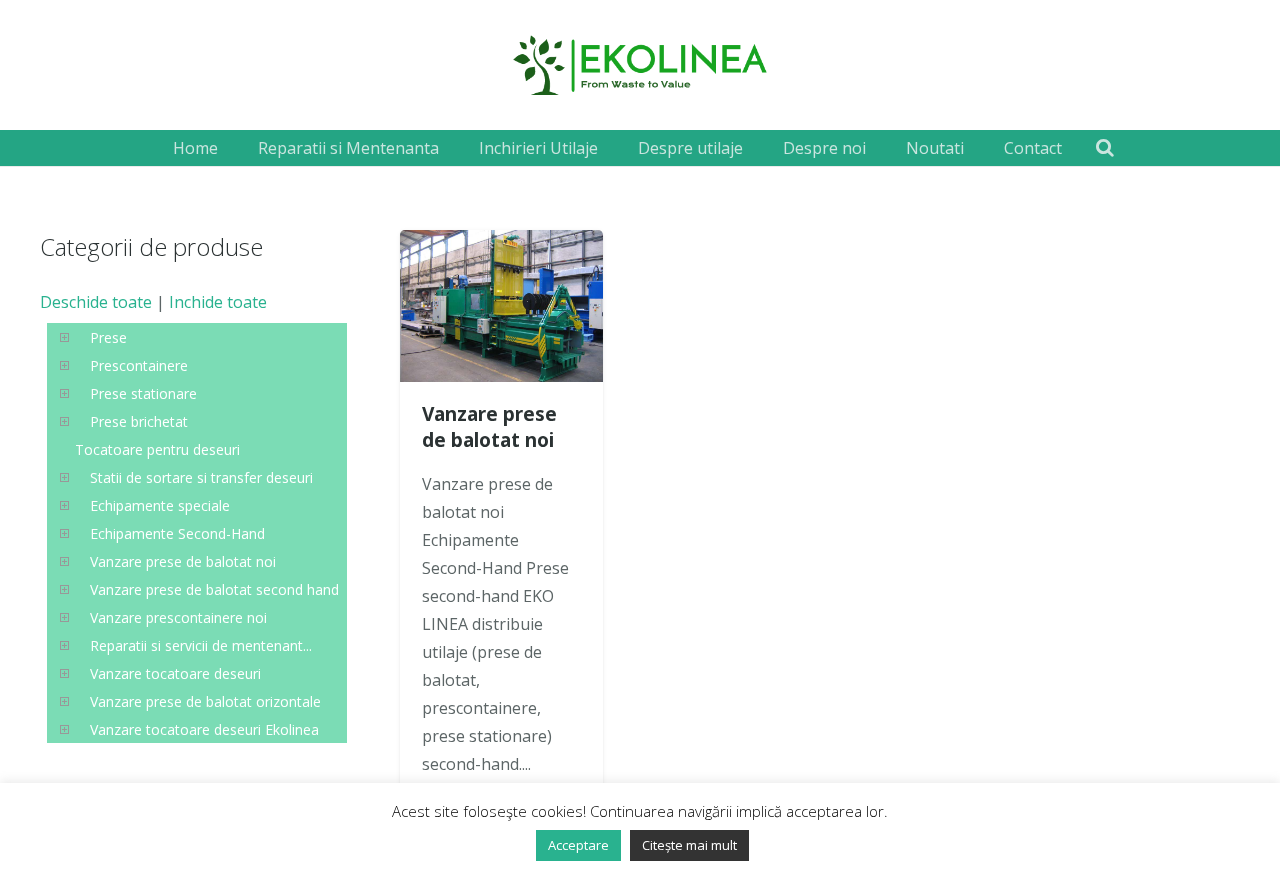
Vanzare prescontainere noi (178, 617)
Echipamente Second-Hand (177, 533)
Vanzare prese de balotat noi (489, 427)
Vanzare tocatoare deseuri (175, 673)
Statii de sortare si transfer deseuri (201, 477)
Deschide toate (96, 302)
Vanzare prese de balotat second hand (214, 589)
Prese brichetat (139, 421)
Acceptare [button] (578, 845)
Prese (108, 337)
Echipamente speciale (160, 505)
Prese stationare (143, 393)
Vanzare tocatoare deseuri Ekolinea (204, 729)
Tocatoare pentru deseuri (157, 449)
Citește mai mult (689, 845)
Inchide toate (218, 302)
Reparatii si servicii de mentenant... (201, 645)
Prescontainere (139, 365)
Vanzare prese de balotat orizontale (205, 701)
